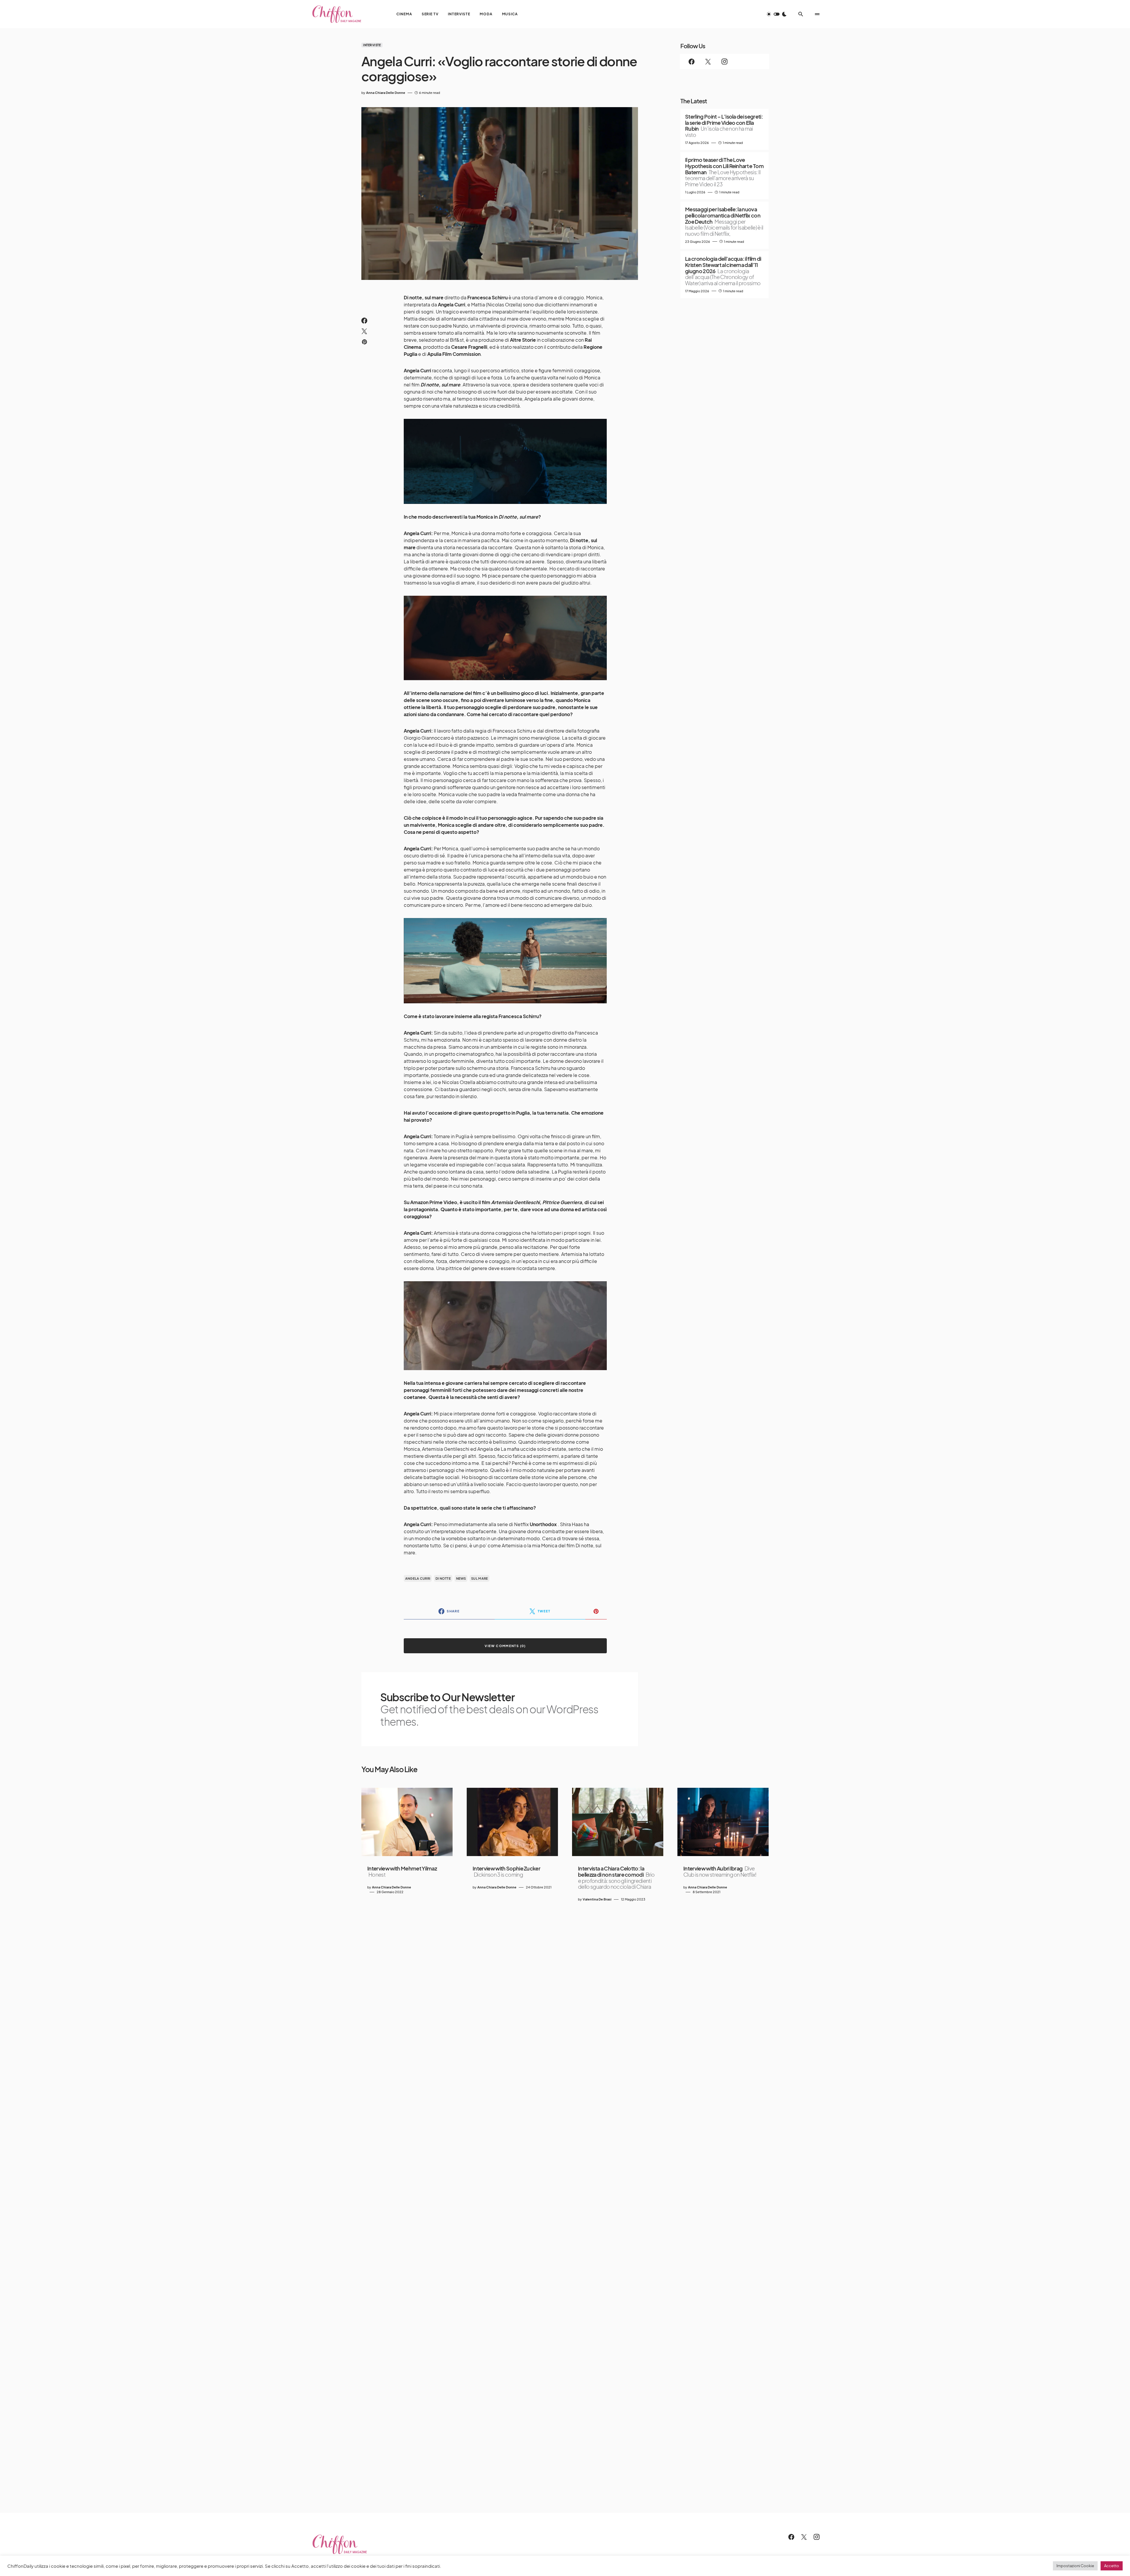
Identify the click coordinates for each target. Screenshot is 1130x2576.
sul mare (480, 1578)
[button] (777, 14)
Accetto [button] (1112, 2566)
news (461, 1578)
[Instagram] (724, 62)
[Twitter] (708, 62)
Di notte (443, 1578)
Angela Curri (418, 1578)
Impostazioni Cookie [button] (1075, 2566)
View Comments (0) (505, 1646)
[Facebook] (692, 62)
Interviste (372, 45)
